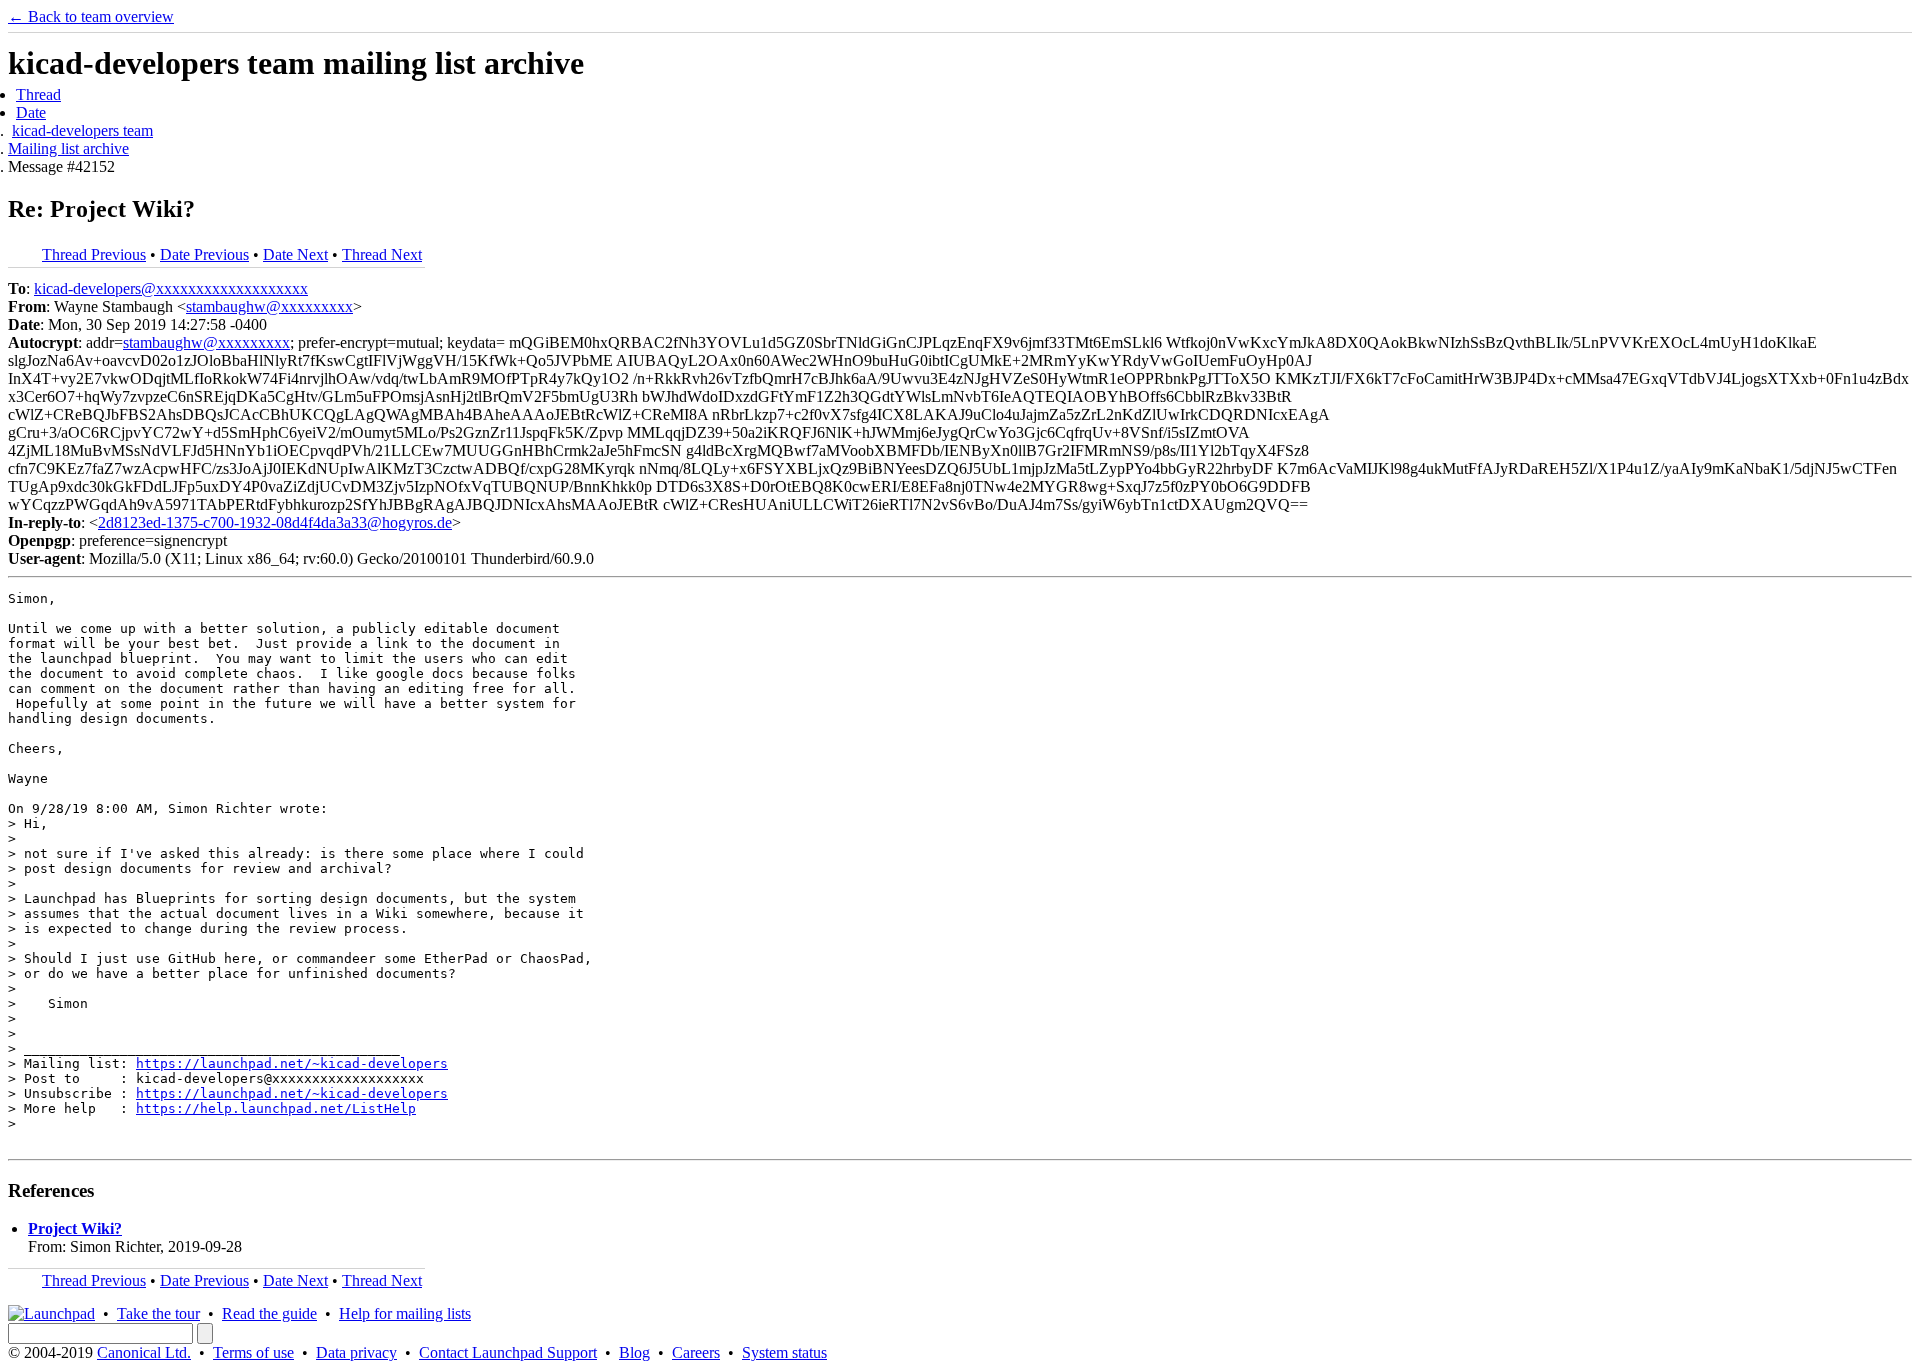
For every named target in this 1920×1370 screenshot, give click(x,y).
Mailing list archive (68, 148)
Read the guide (269, 1313)
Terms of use (253, 1352)
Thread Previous (94, 254)
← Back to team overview (91, 16)
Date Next (295, 254)
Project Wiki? (75, 1228)
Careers (696, 1352)
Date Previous (204, 254)
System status (784, 1352)
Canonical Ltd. (144, 1352)
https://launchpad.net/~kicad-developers (292, 1063)
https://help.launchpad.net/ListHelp (276, 1108)
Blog (634, 1352)
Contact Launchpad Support (508, 1352)
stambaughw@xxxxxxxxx (269, 306)
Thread (38, 94)
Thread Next (382, 254)
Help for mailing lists (405, 1313)
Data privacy (356, 1352)
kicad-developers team (82, 130)
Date (31, 112)
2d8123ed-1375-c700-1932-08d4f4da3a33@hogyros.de (275, 522)
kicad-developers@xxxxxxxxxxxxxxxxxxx (171, 288)
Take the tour (158, 1313)
